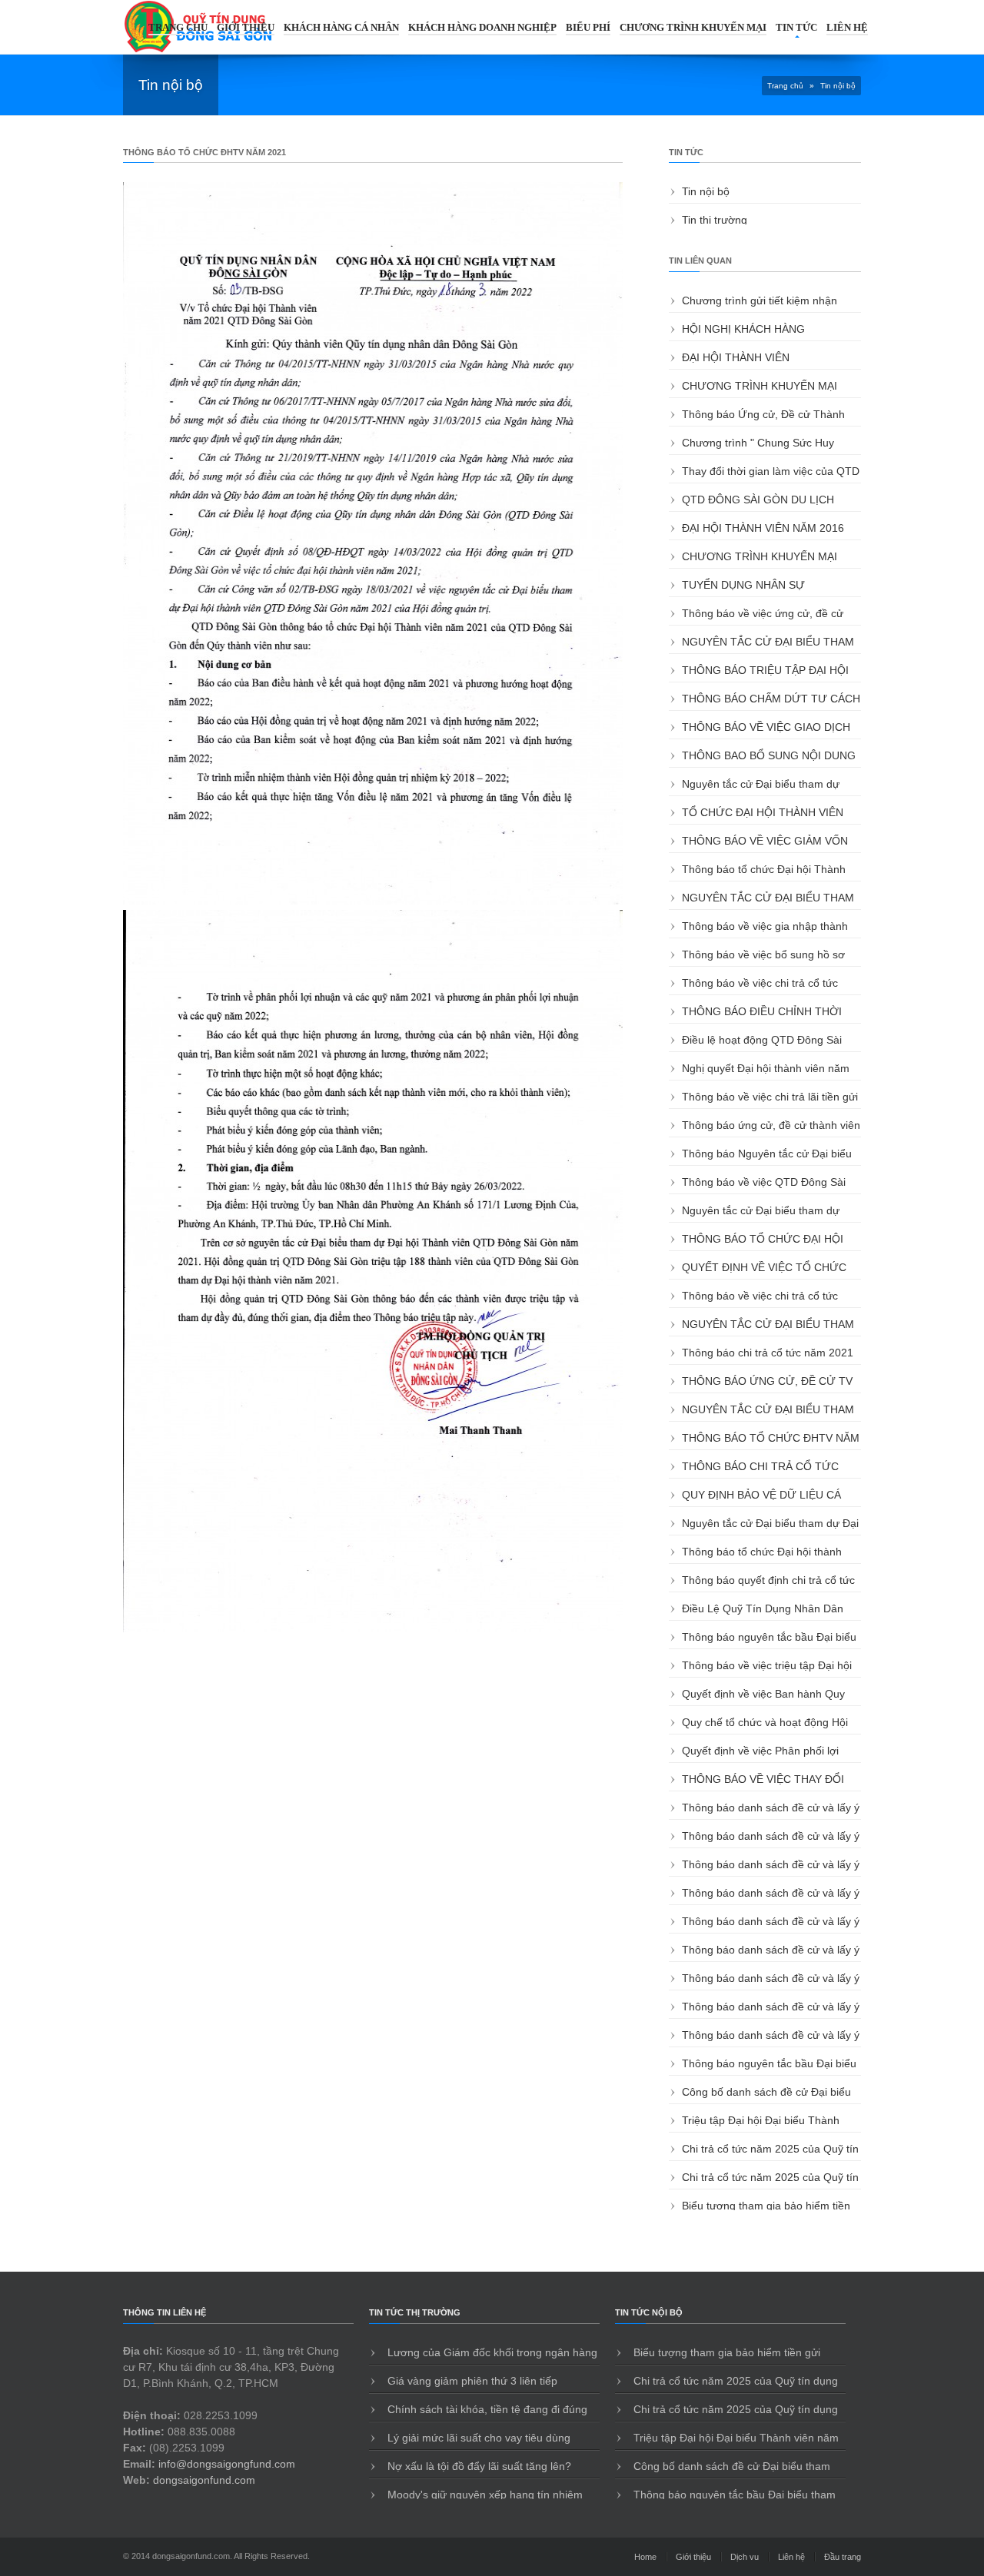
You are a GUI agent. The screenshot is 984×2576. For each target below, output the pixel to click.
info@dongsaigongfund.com (227, 2464)
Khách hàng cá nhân (341, 27)
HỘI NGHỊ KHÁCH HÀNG (743, 329)
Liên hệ (847, 27)
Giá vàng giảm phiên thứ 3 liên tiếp (471, 2381)
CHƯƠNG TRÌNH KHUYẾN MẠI (693, 27)
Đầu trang (843, 2557)
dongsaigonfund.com (204, 2480)
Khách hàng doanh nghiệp (482, 27)
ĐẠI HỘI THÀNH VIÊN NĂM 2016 (763, 528)
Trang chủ (178, 27)
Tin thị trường (715, 220)
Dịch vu (745, 2557)
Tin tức (796, 27)
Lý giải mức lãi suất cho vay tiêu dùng (477, 2438)
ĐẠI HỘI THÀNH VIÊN (736, 357)
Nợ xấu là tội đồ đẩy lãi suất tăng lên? (478, 2466)
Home (645, 2557)
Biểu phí (588, 27)
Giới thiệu (246, 27)
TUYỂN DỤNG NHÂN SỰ (743, 585)
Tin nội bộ (706, 191)
